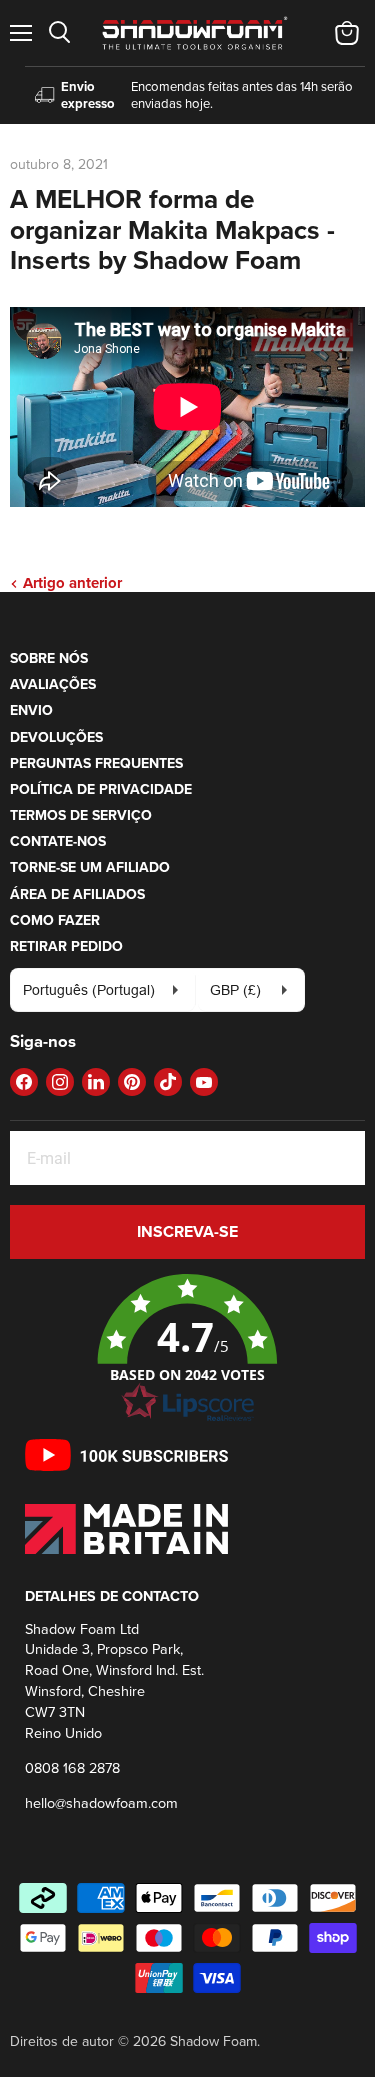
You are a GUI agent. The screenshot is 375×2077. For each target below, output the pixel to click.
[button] (187, 1349)
